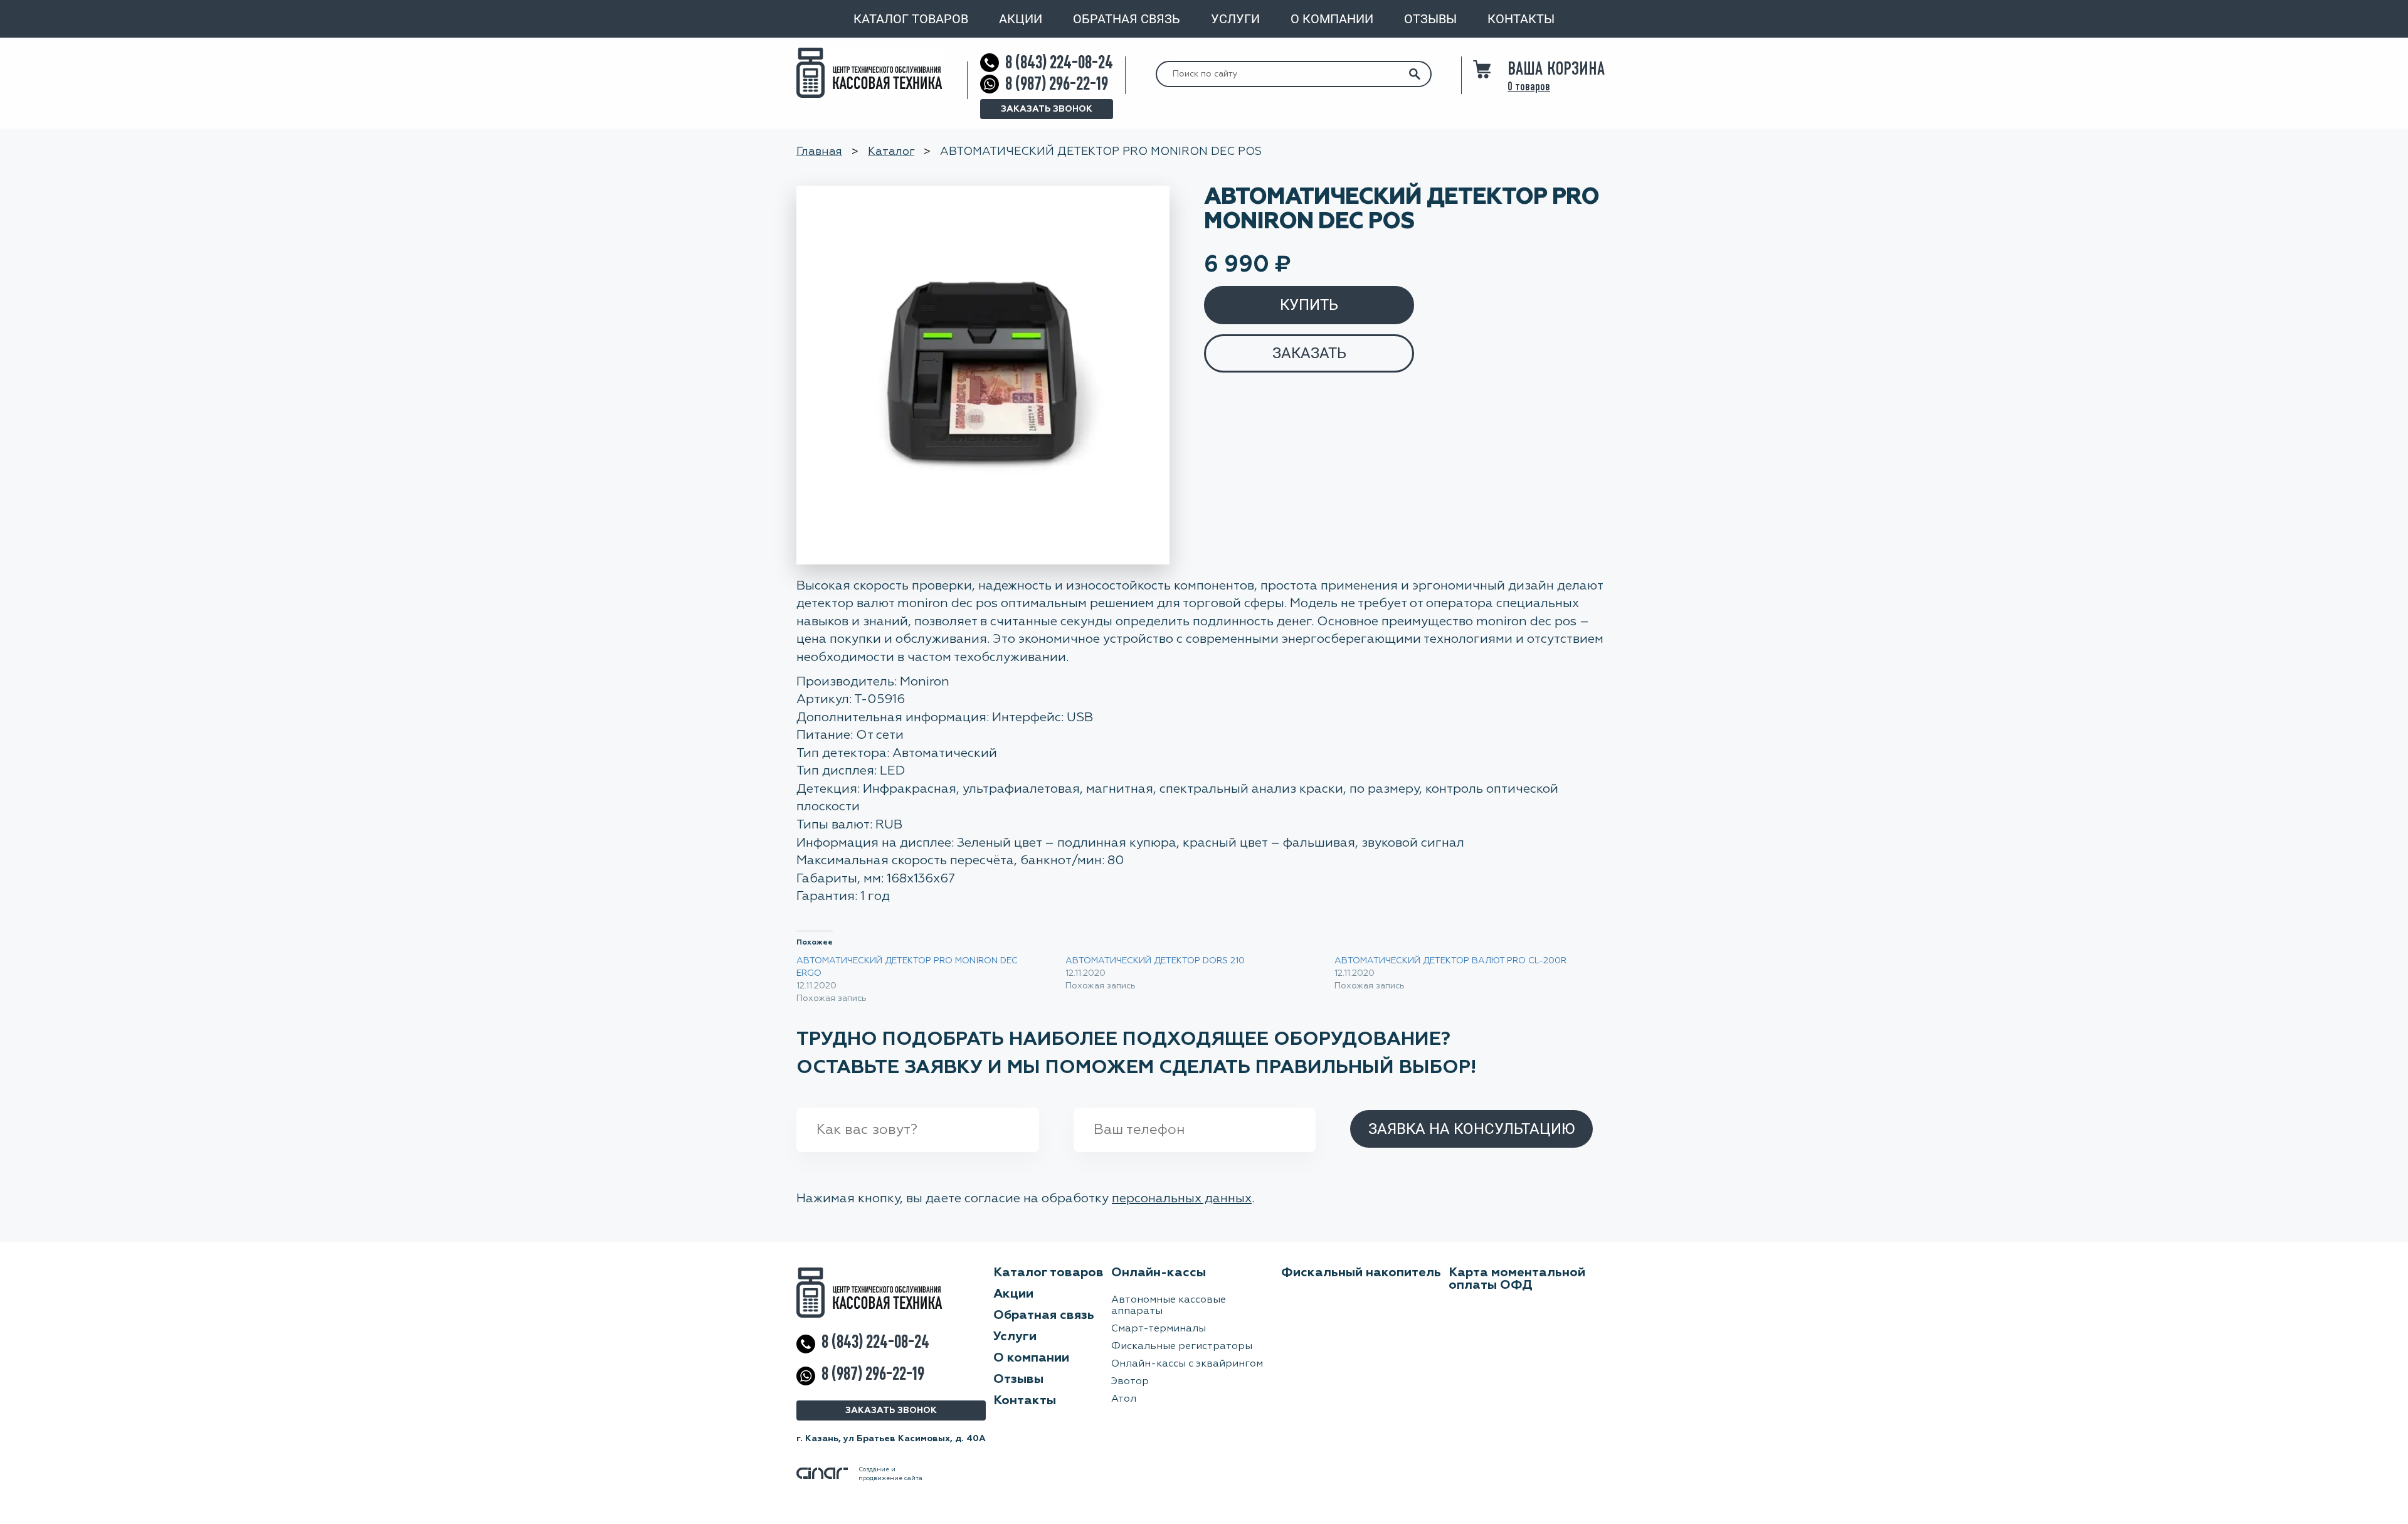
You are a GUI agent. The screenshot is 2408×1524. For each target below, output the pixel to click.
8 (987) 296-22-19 (1057, 84)
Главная (819, 152)
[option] (983, 375)
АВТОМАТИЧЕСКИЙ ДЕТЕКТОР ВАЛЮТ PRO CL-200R (1450, 961)
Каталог (891, 152)
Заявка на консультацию (1471, 1129)
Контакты (1521, 19)
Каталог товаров (911, 19)
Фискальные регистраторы (1182, 1347)
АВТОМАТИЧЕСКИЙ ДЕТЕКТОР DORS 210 (1155, 961)
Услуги (1235, 19)
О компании (1332, 19)
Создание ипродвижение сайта (890, 1474)
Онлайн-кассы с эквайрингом (1187, 1364)
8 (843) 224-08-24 (1059, 62)
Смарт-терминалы (1159, 1329)
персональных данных (1182, 1199)
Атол (1124, 1399)
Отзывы (1430, 19)
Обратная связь (1127, 19)
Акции (1021, 19)
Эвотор (1130, 1382)
